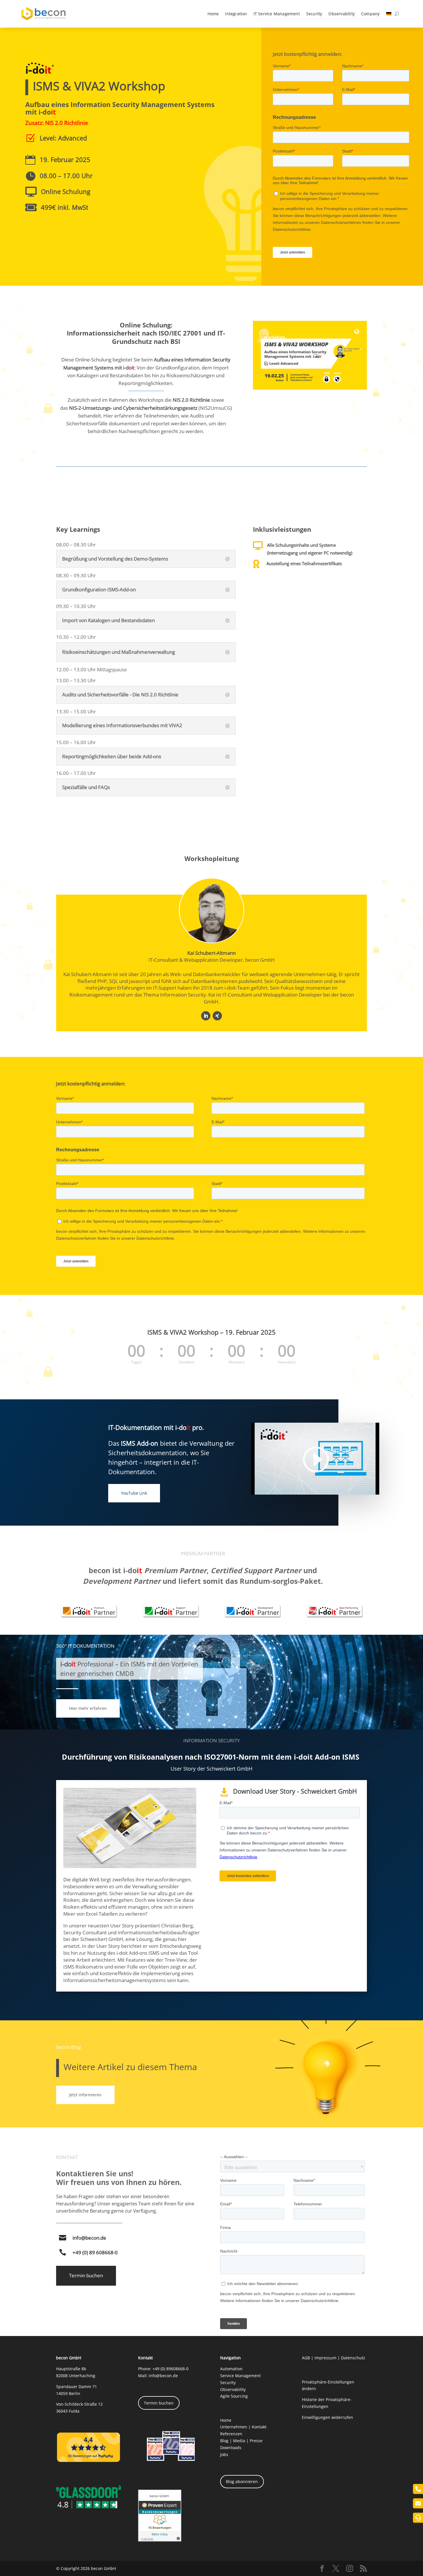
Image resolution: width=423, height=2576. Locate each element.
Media (239, 2441)
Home (213, 14)
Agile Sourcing (234, 2396)
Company (370, 14)
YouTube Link (134, 1493)
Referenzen (231, 2434)
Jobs (224, 2454)
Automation (231, 2369)
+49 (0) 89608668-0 (170, 2369)
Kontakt (259, 2427)
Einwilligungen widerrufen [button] (327, 2417)
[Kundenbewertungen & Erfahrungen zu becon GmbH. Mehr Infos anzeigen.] (160, 2540)
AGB (306, 2358)
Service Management (240, 2376)
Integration (236, 14)
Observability (342, 14)
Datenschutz (353, 2358)
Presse (256, 2441)
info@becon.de (89, 2238)
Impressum (325, 2358)
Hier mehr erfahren (88, 1708)
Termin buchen (86, 2275)
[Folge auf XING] (217, 1016)
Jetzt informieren (85, 2095)
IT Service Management (277, 14)
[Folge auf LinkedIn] (206, 1016)
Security (314, 14)
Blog (224, 2441)
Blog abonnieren (242, 2481)
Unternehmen (234, 2427)
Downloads (231, 2448)
